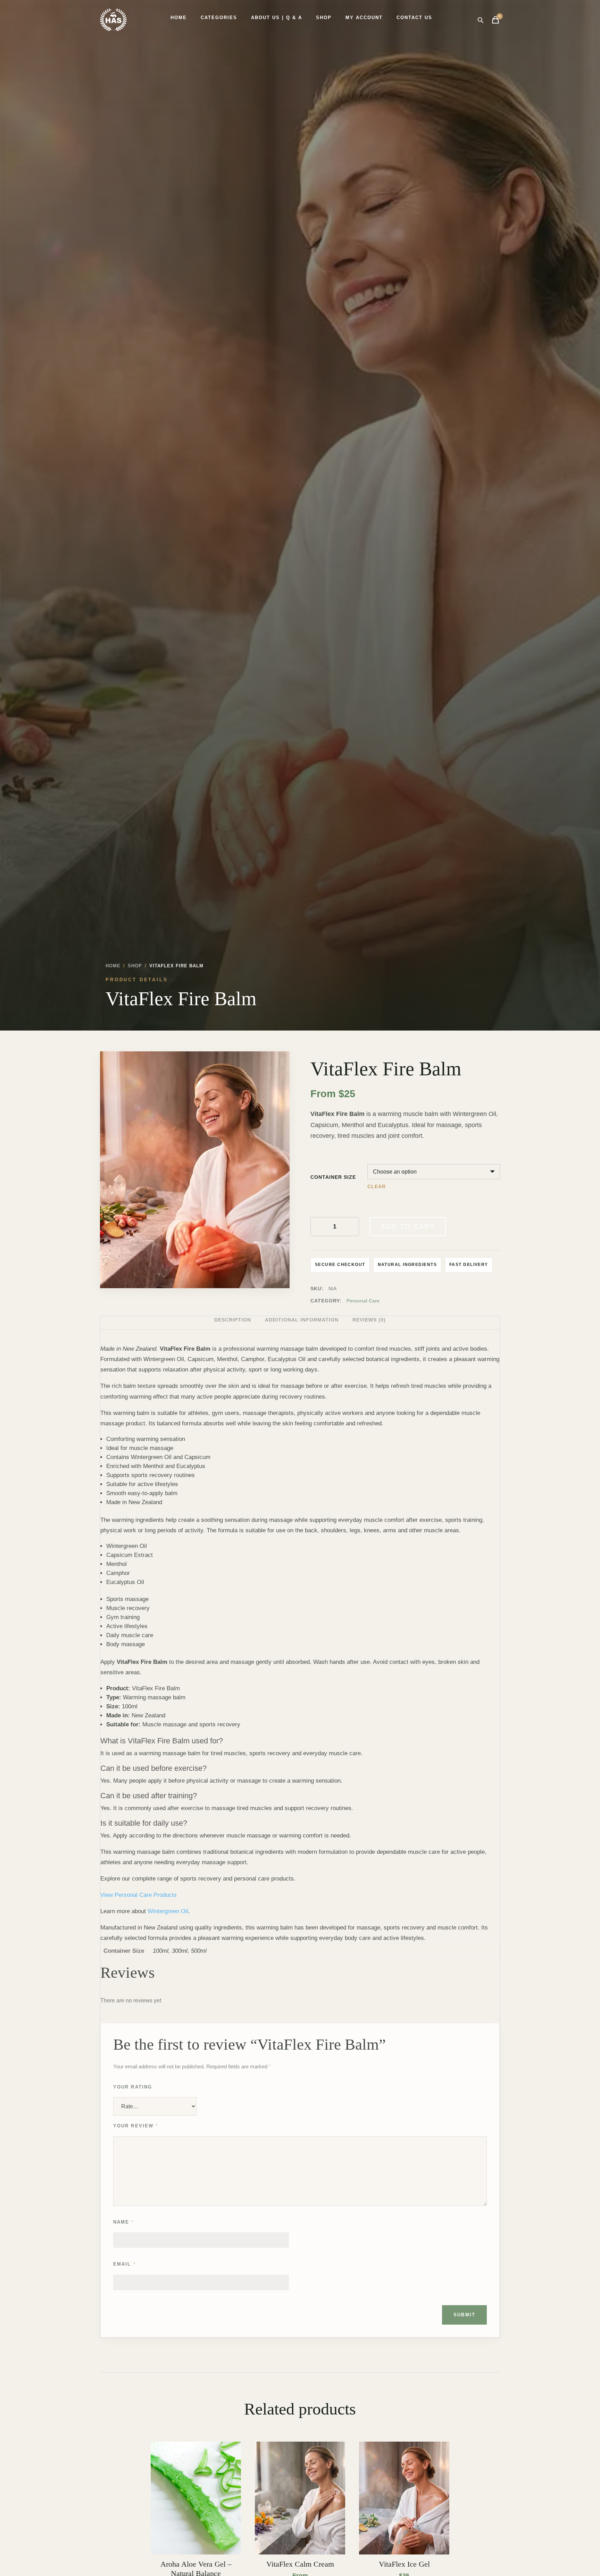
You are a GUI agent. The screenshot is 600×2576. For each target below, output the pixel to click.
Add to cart (408, 1226)
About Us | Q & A (277, 18)
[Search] (480, 20)
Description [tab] (233, 1320)
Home (179, 18)
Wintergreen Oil (168, 1911)
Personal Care (363, 1301)
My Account (364, 18)
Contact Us (414, 18)
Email (124, 2264)
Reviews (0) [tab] (369, 1320)
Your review (136, 2126)
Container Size (333, 1177)
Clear (377, 1187)
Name (124, 2222)
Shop (324, 18)
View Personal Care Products (139, 1895)
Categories (219, 18)
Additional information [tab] (302, 1320)
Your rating (133, 2087)
